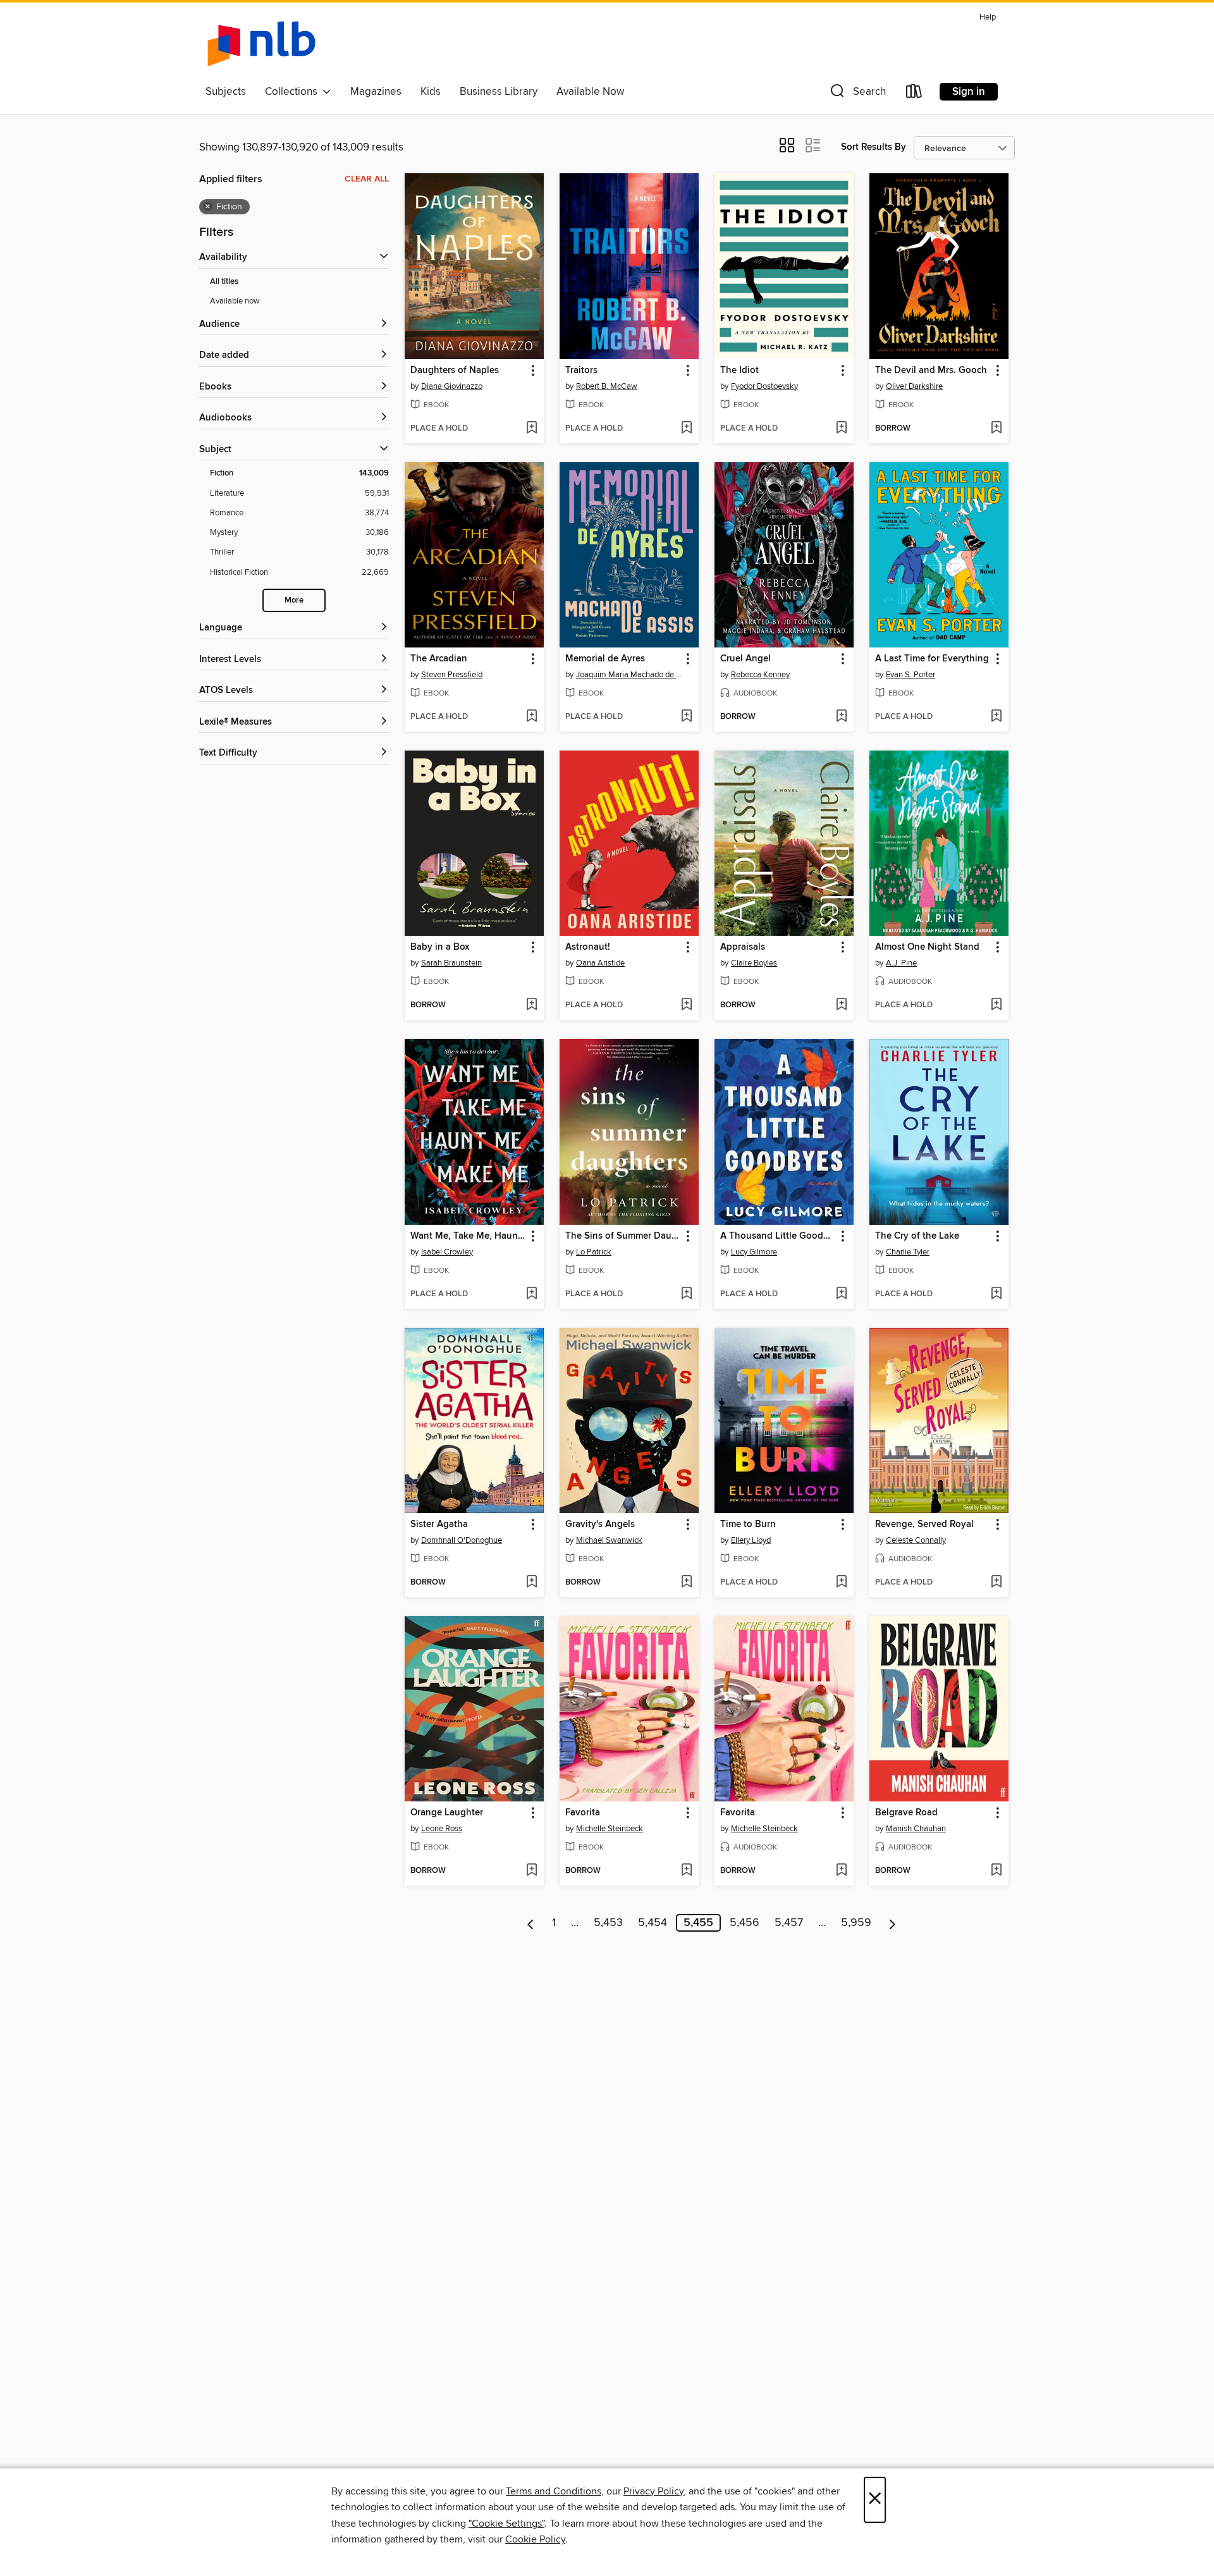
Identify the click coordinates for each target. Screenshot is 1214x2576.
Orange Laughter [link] (447, 1813)
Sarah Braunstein (451, 963)
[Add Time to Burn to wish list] (841, 1583)
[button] (857, 94)
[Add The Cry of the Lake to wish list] (996, 1294)
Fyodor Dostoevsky (764, 386)
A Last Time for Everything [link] (932, 659)
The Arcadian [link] (439, 659)
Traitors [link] (581, 371)
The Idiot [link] (739, 371)
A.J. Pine (901, 963)
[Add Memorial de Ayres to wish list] (686, 717)
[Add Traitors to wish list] (686, 429)
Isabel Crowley (447, 1252)
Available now (235, 301)
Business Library (499, 92)
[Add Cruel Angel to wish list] (841, 717)
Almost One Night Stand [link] (927, 947)
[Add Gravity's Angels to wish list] (686, 1583)
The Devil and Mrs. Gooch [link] (931, 371)
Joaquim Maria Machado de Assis (631, 675)
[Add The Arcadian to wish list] (531, 717)
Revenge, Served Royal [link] (924, 1524)
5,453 (608, 1923)
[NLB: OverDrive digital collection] (261, 44)
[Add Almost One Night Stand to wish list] (996, 1005)
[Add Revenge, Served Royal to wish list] (996, 1583)
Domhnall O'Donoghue (462, 1540)
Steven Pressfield (452, 675)
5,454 (653, 1923)
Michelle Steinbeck (610, 1829)
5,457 (789, 1923)
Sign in (969, 92)
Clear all (367, 179)
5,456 (745, 1923)
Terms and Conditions (554, 2491)
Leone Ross (442, 1829)
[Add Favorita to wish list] (686, 1871)
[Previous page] (531, 1923)
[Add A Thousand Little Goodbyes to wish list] (841, 1294)
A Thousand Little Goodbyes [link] (778, 1236)
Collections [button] (294, 92)
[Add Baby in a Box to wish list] (531, 1005)
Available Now (590, 92)
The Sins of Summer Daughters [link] (623, 1236)
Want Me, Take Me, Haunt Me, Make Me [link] (468, 1236)
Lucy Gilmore (754, 1252)
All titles (224, 282)
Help (988, 17)
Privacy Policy (653, 2491)
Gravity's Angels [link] (600, 1524)
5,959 (856, 1923)
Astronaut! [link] (588, 947)
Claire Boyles (754, 963)
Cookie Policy (535, 2539)
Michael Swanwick (609, 1540)
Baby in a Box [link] (440, 947)
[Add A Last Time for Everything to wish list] (996, 717)
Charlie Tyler (908, 1252)
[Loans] (914, 94)
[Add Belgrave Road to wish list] (996, 1871)
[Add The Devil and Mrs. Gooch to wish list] (996, 429)
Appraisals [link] (743, 947)
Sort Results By (874, 147)
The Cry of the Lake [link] (917, 1236)
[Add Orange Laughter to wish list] (531, 1871)
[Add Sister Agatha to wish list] (531, 1583)
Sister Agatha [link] (439, 1524)
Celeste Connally (916, 1540)
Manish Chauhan (916, 1829)
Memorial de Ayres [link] (605, 659)
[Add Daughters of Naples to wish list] (531, 429)
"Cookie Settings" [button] (506, 2524)
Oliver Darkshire (914, 386)
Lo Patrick (594, 1252)
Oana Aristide (600, 963)
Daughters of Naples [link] (455, 371)
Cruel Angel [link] (745, 659)
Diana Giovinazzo (452, 386)
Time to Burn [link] (748, 1524)
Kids (431, 92)
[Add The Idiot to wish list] (841, 429)
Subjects (226, 92)
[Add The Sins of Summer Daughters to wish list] (686, 1294)
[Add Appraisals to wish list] (841, 1005)
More (294, 600)
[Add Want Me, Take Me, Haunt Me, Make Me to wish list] (531, 1294)
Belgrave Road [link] (906, 1813)
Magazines (376, 92)
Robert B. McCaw (607, 386)
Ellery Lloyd (751, 1540)
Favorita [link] (583, 1813)
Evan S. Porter (910, 675)
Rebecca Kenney (760, 675)
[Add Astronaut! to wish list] (686, 1005)
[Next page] (892, 1923)
